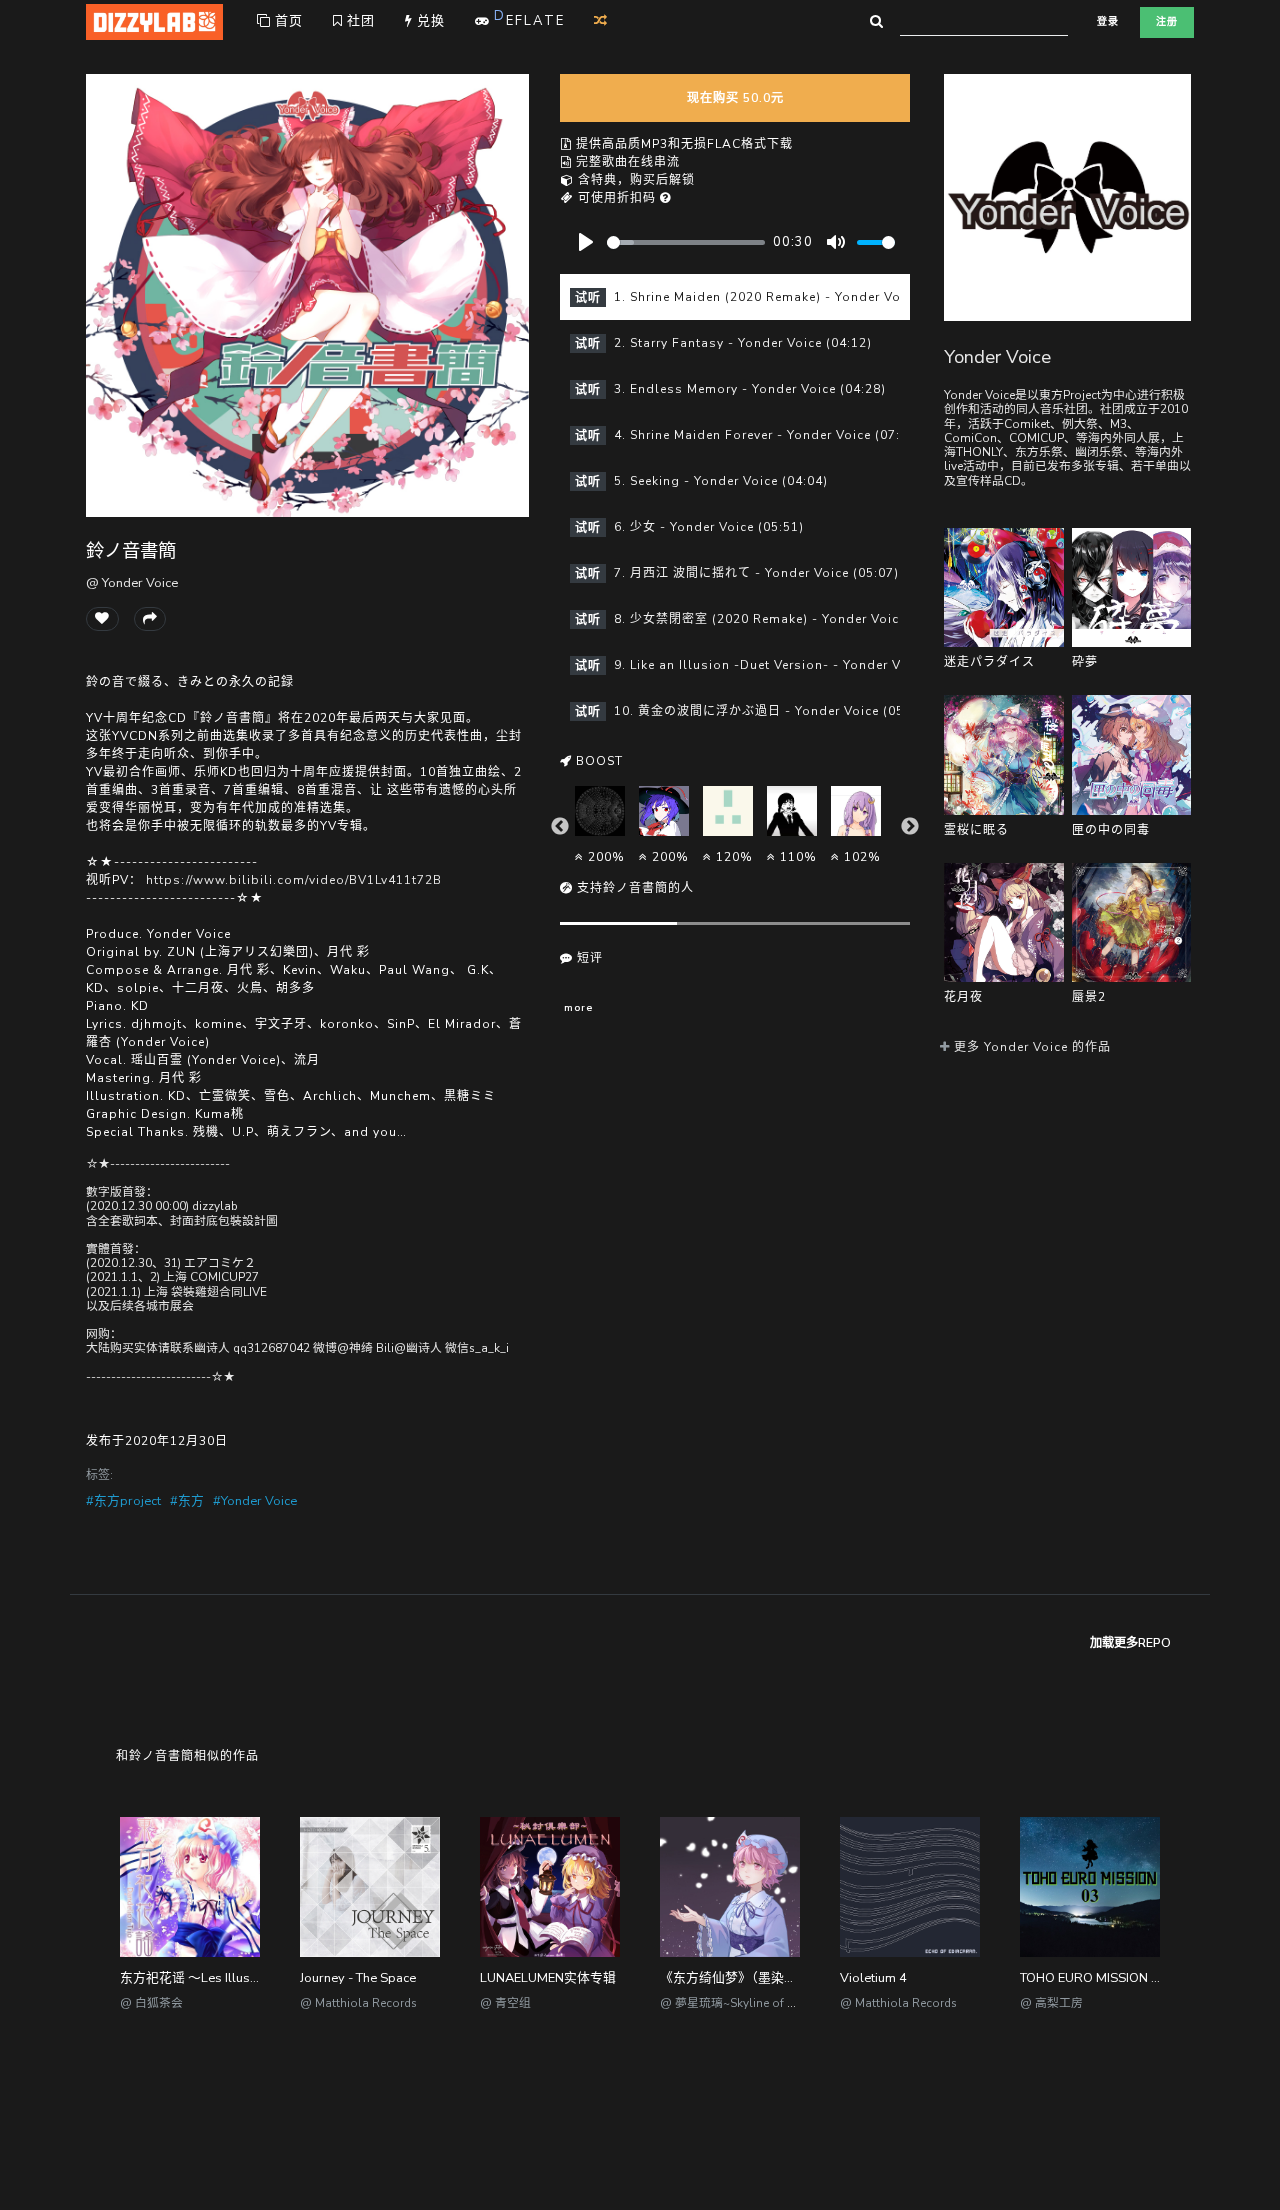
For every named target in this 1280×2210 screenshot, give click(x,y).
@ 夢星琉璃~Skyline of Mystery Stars (760, 2003)
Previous (560, 827)
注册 (1167, 22)
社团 (359, 21)
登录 (1108, 22)
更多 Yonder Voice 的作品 (1030, 1047)
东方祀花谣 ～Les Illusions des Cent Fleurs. (246, 1978)
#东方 (187, 1501)
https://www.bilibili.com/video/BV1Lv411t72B (294, 880)
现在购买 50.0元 (735, 98)
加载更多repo (1130, 1643)
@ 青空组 (505, 2003)
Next (910, 827)
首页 (287, 21)
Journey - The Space (358, 1978)
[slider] (686, 242)
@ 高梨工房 (1051, 2003)
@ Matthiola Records (358, 2003)
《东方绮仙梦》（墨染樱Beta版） (755, 1978)
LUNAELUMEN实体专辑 (548, 1978)
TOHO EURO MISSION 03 (1093, 1978)
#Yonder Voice (255, 1501)
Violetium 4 (873, 1978)
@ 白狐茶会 (151, 2003)
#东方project (123, 1501)
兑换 (429, 21)
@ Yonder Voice (132, 583)
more (578, 1007)
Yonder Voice (997, 356)
